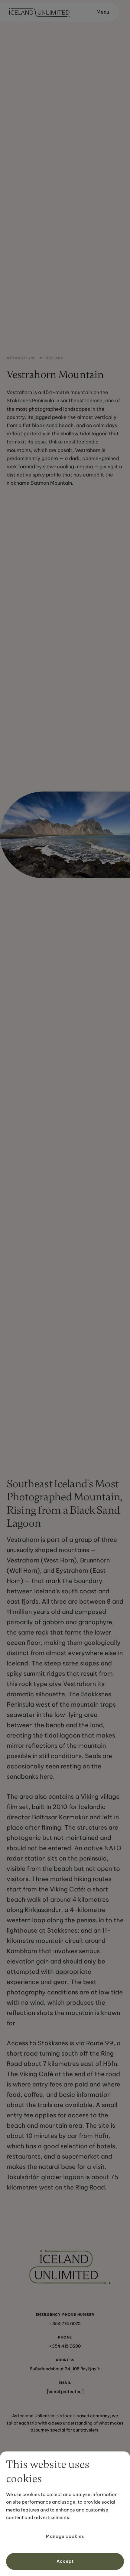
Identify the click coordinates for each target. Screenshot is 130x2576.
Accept (65, 2561)
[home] (38, 12)
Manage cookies (65, 2536)
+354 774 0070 (65, 2324)
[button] (100, 12)
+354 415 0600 (65, 2346)
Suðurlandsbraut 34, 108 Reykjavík (65, 2369)
